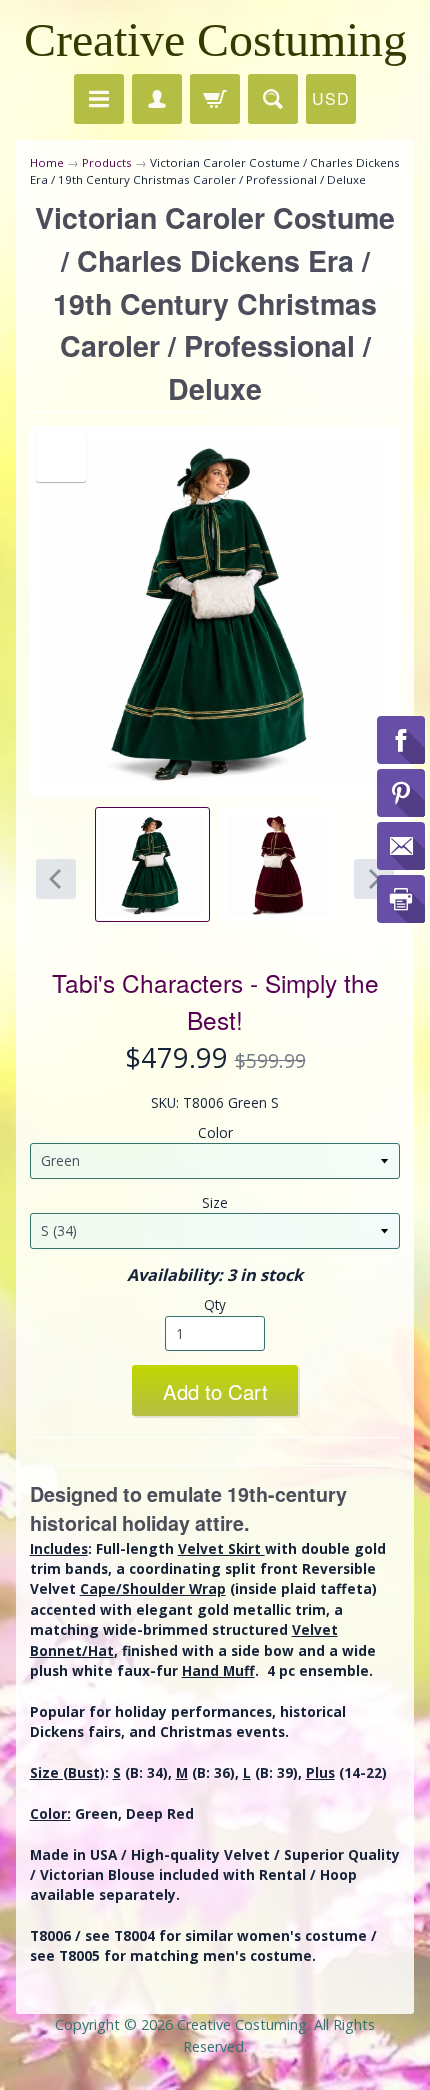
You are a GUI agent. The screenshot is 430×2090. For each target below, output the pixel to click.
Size (215, 1202)
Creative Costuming (215, 39)
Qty (215, 1304)
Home (47, 162)
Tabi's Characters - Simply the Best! (215, 1001)
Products (107, 162)
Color (215, 1132)
